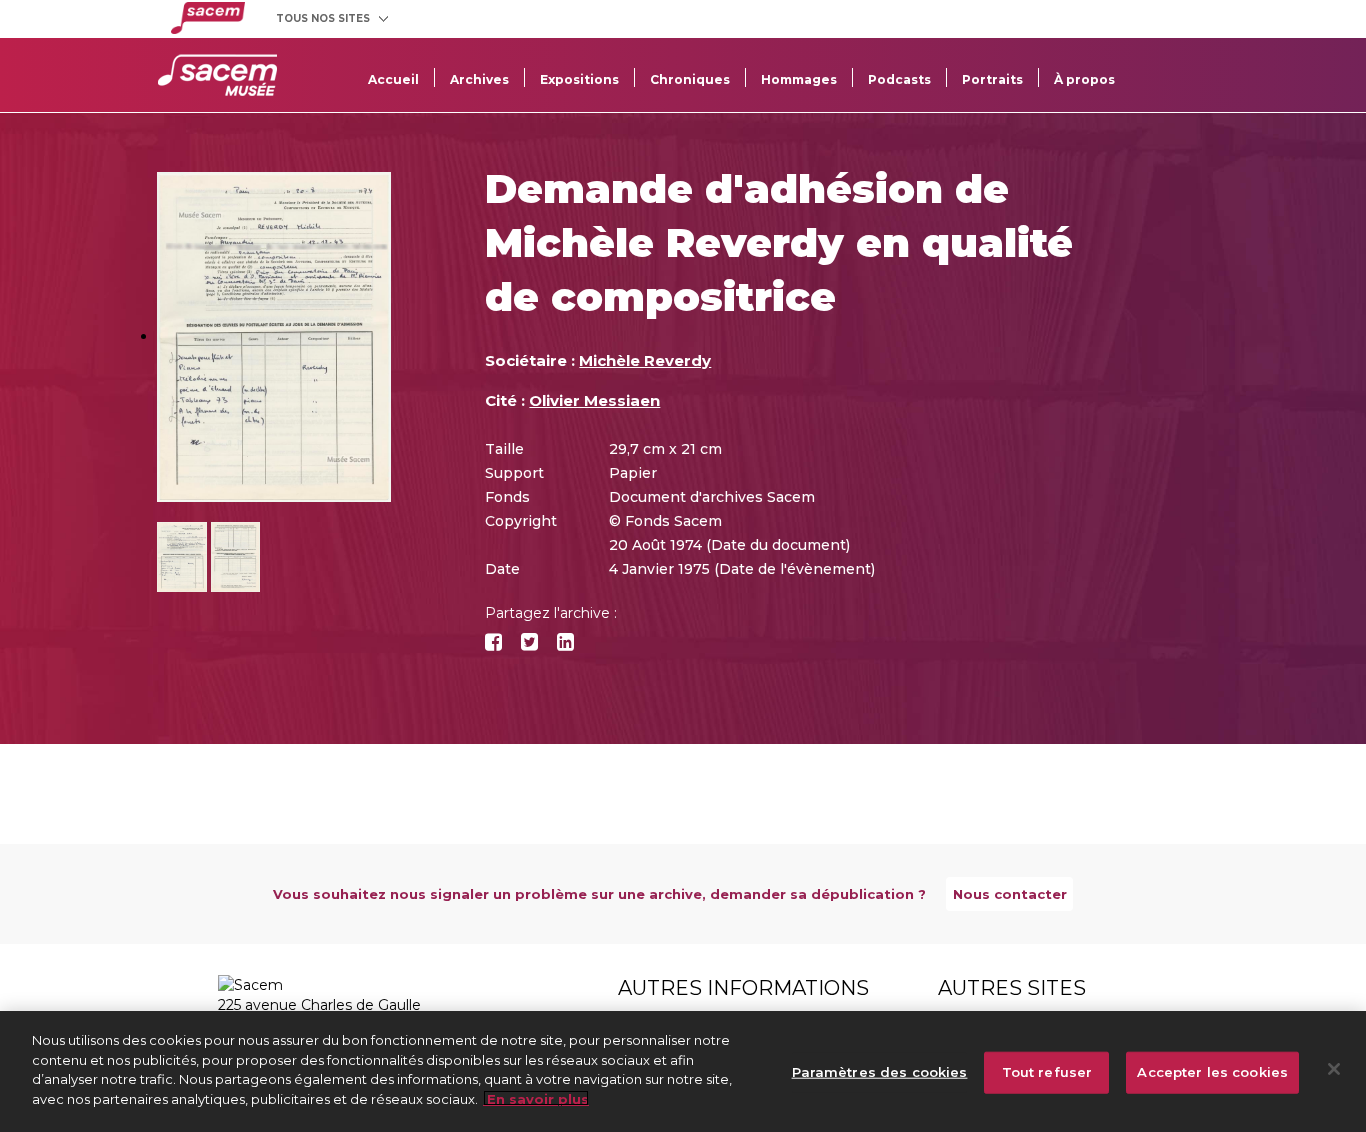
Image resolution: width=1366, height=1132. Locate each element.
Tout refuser (1047, 1072)
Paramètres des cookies (880, 1072)
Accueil (393, 79)
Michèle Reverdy (645, 360)
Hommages (799, 79)
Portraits (992, 79)
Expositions (579, 79)
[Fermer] (1334, 1069)
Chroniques (690, 79)
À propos (1084, 79)
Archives (479, 79)
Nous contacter (1010, 894)
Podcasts (899, 79)
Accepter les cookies (1212, 1072)
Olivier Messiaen (594, 400)
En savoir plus (536, 1098)
